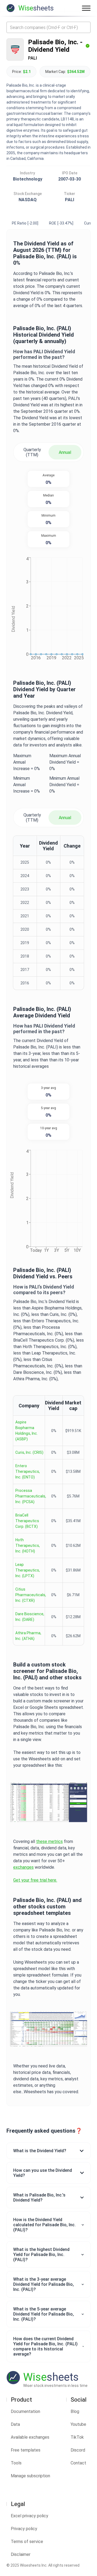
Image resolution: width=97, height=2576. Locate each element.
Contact (78, 2463)
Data (15, 2424)
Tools (16, 2463)
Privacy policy (24, 2529)
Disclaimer (21, 2554)
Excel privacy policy (30, 2516)
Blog (75, 2411)
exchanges (23, 1867)
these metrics (49, 1841)
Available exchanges (30, 2437)
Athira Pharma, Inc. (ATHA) (28, 1636)
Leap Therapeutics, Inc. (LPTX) (28, 1570)
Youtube (78, 2424)
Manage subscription (30, 2476)
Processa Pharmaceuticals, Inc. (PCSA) (31, 1496)
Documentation (25, 2411)
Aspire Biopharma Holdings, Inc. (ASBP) (27, 1431)
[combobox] (48, 27)
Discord (78, 2450)
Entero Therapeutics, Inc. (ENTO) (28, 1471)
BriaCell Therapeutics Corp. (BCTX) (27, 1521)
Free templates (26, 2450)
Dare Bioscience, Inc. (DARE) (30, 1617)
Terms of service (27, 2542)
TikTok (77, 2437)
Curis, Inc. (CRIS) (29, 1452)
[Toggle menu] (86, 8)
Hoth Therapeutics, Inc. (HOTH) (28, 1545)
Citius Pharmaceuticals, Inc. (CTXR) (31, 1595)
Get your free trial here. (35, 1880)
